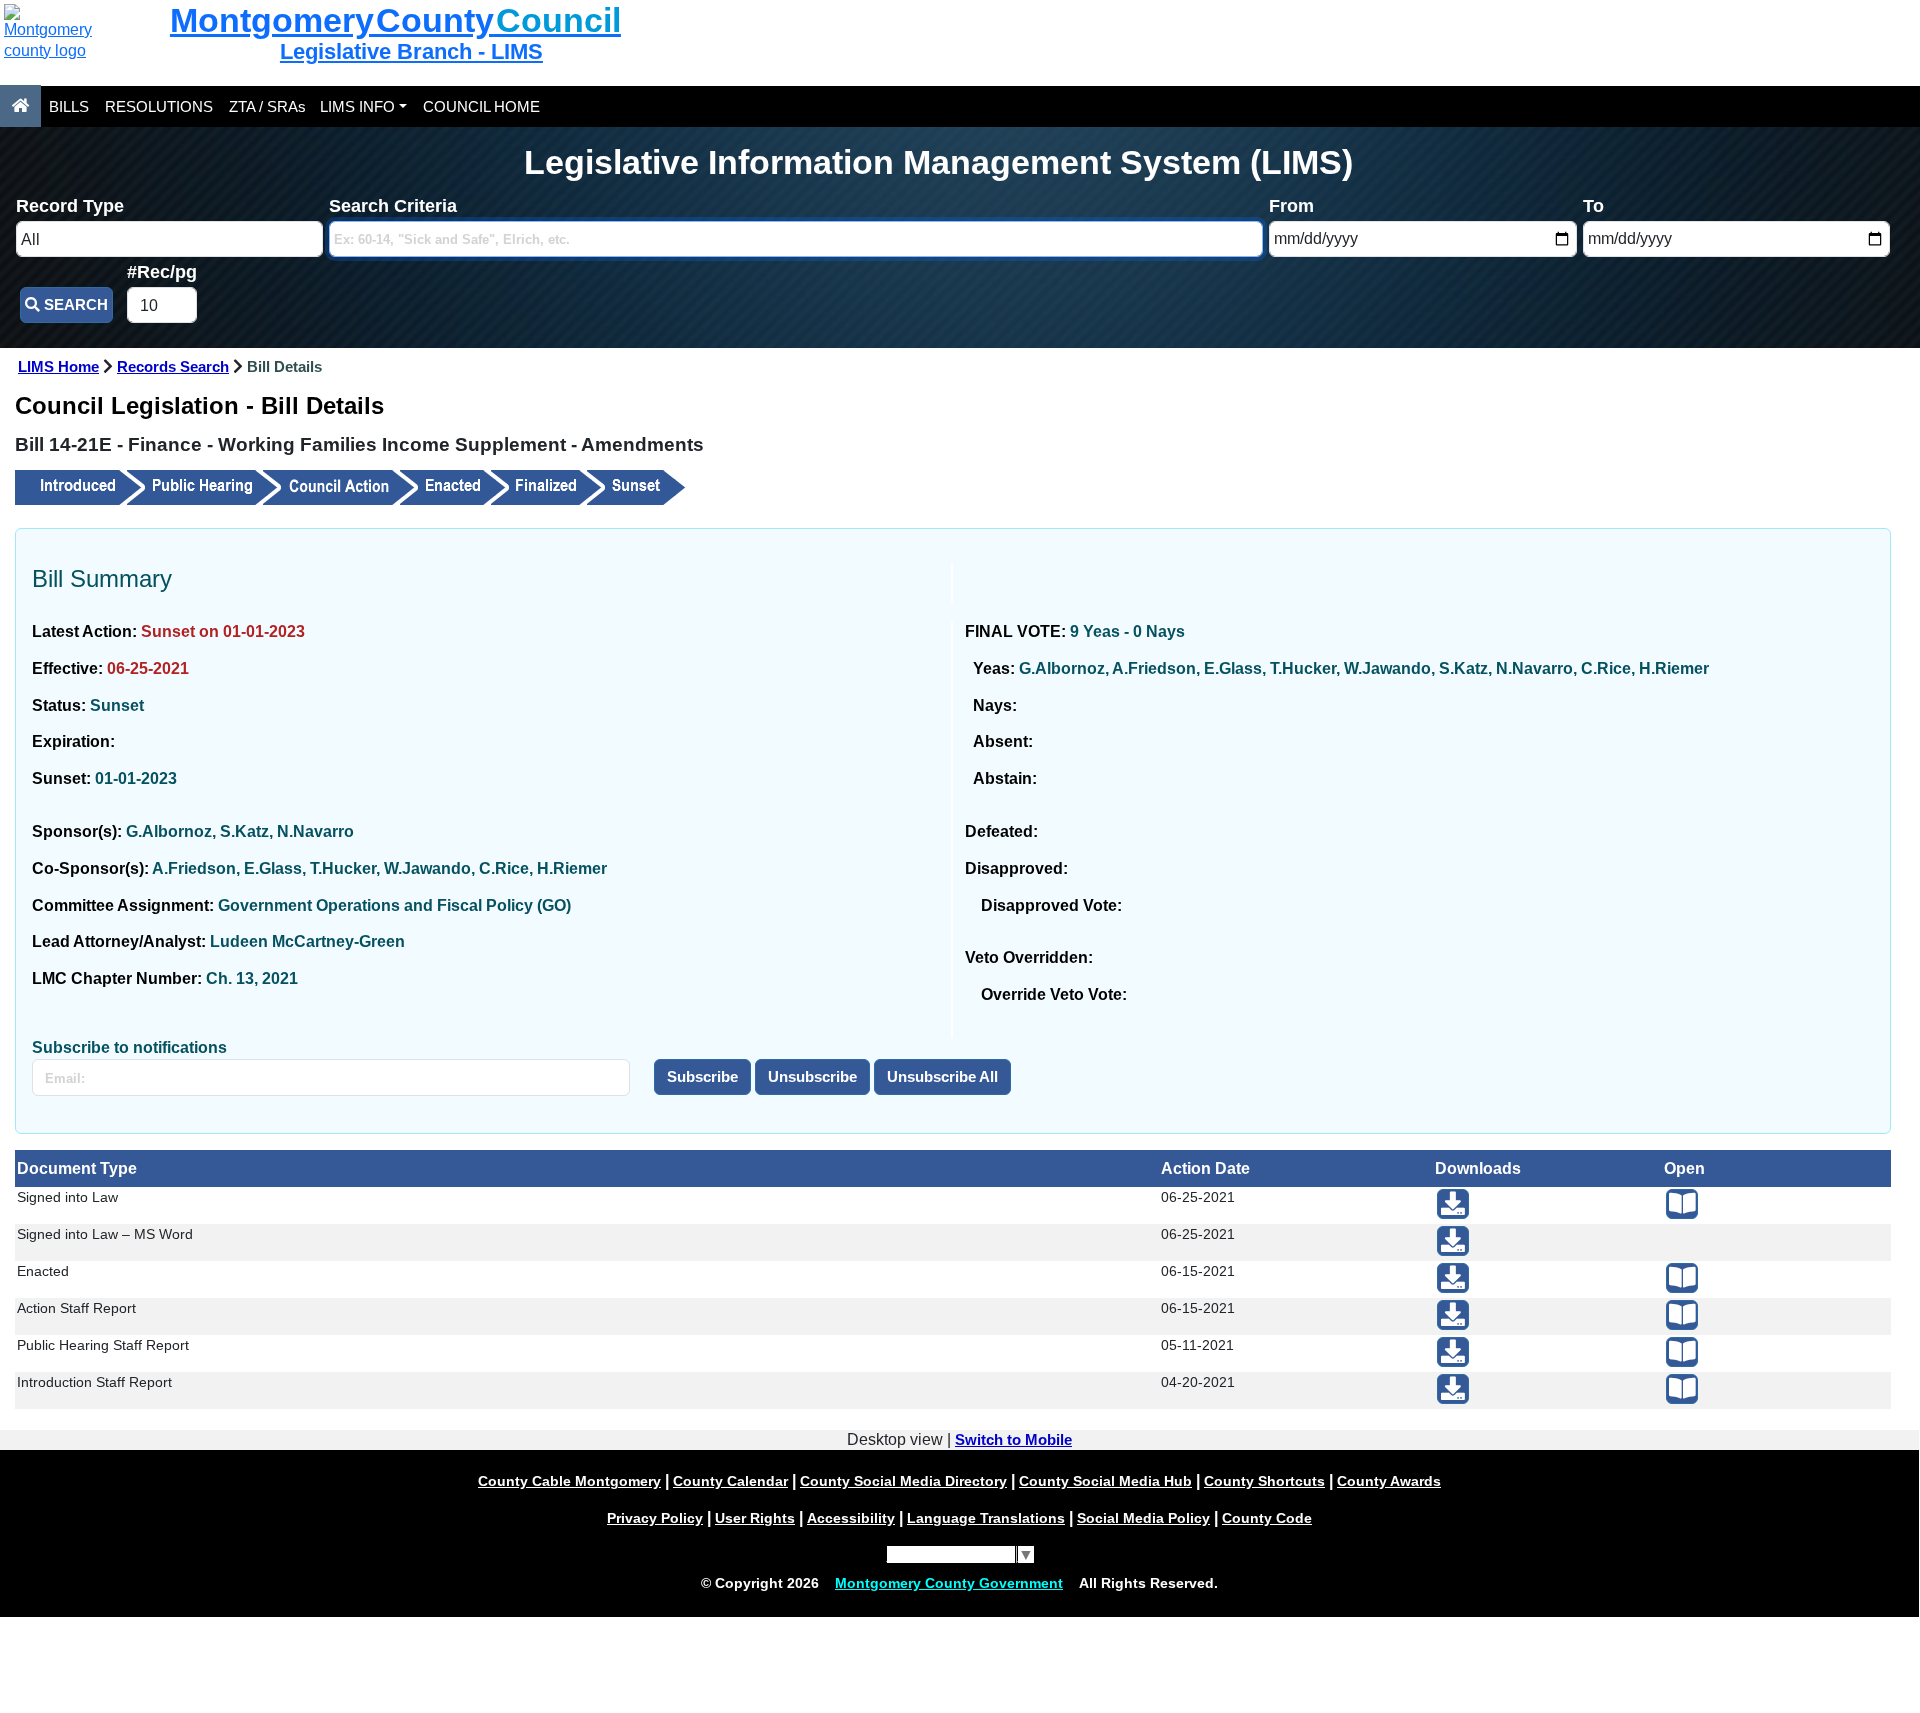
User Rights (755, 1518)
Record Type (70, 206)
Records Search (173, 367)
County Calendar (730, 1481)
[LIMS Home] (20, 106)
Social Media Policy (1143, 1518)
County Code (1267, 1518)
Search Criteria (393, 206)
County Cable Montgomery (569, 1481)
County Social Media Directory (903, 1481)
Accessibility (851, 1518)
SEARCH (74, 305)
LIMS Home (58, 367)
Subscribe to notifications (129, 1047)
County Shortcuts (1264, 1481)
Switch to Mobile (1013, 1440)
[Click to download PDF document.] (1453, 1204)
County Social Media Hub (1105, 1481)
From (1291, 206)
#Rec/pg (162, 272)
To (1593, 206)
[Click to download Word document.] (1453, 1241)
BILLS (69, 106)
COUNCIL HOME (481, 106)
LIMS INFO (357, 106)
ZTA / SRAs (267, 106)
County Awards (1389, 1481)
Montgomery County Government (949, 1583)
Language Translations (986, 1518)
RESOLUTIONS (159, 106)
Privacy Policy (655, 1518)
